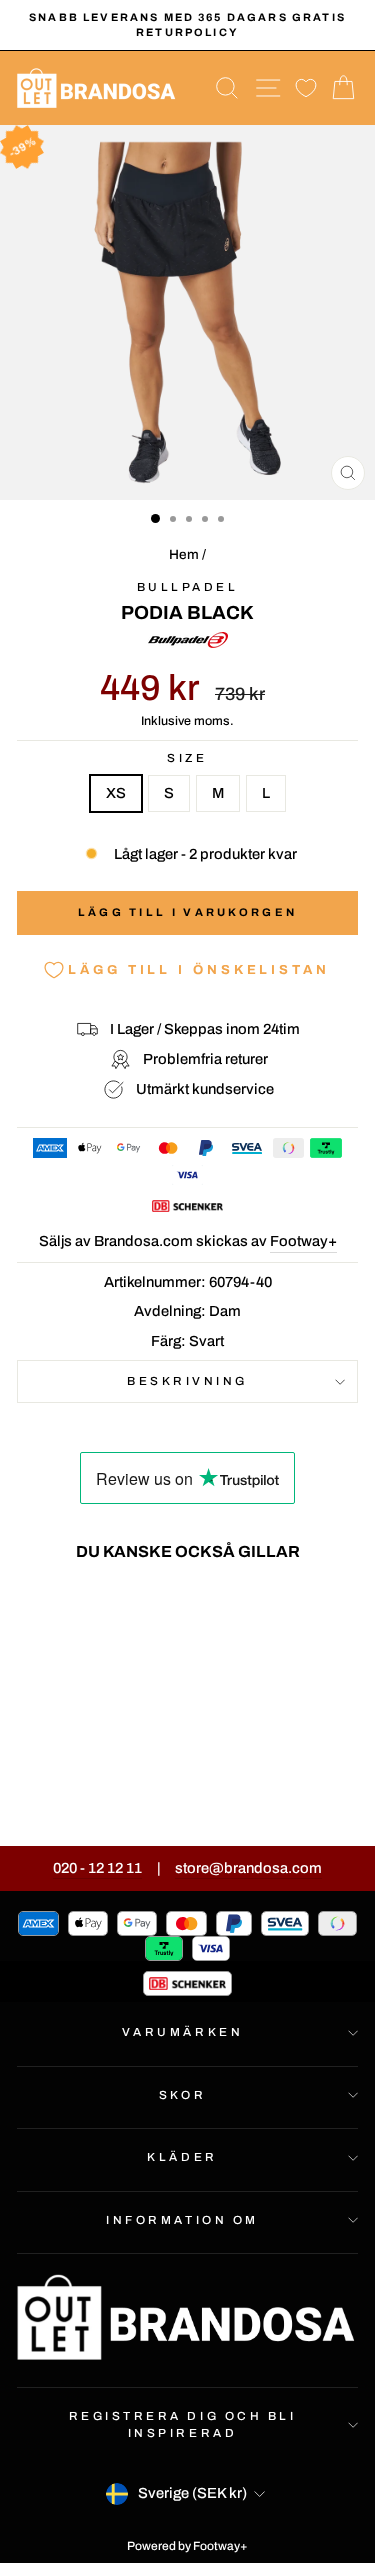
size (187, 758)
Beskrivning (187, 1381)
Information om (182, 2220)
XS (116, 793)
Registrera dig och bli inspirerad (183, 2424)
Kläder (182, 2157)
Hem (184, 554)
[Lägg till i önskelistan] (122, 1614)
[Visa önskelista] (306, 88)
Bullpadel (188, 587)
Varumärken (182, 2032)
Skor (182, 2095)
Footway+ (303, 1241)
